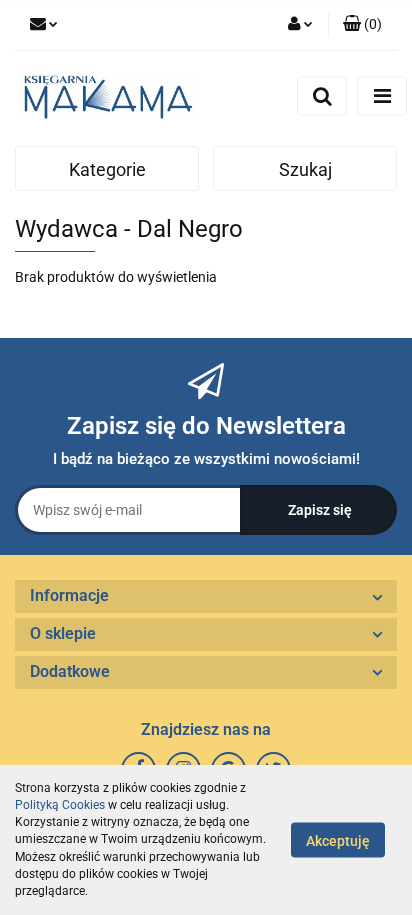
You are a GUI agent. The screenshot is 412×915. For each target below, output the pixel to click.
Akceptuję (338, 841)
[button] (362, 25)
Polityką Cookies (60, 805)
